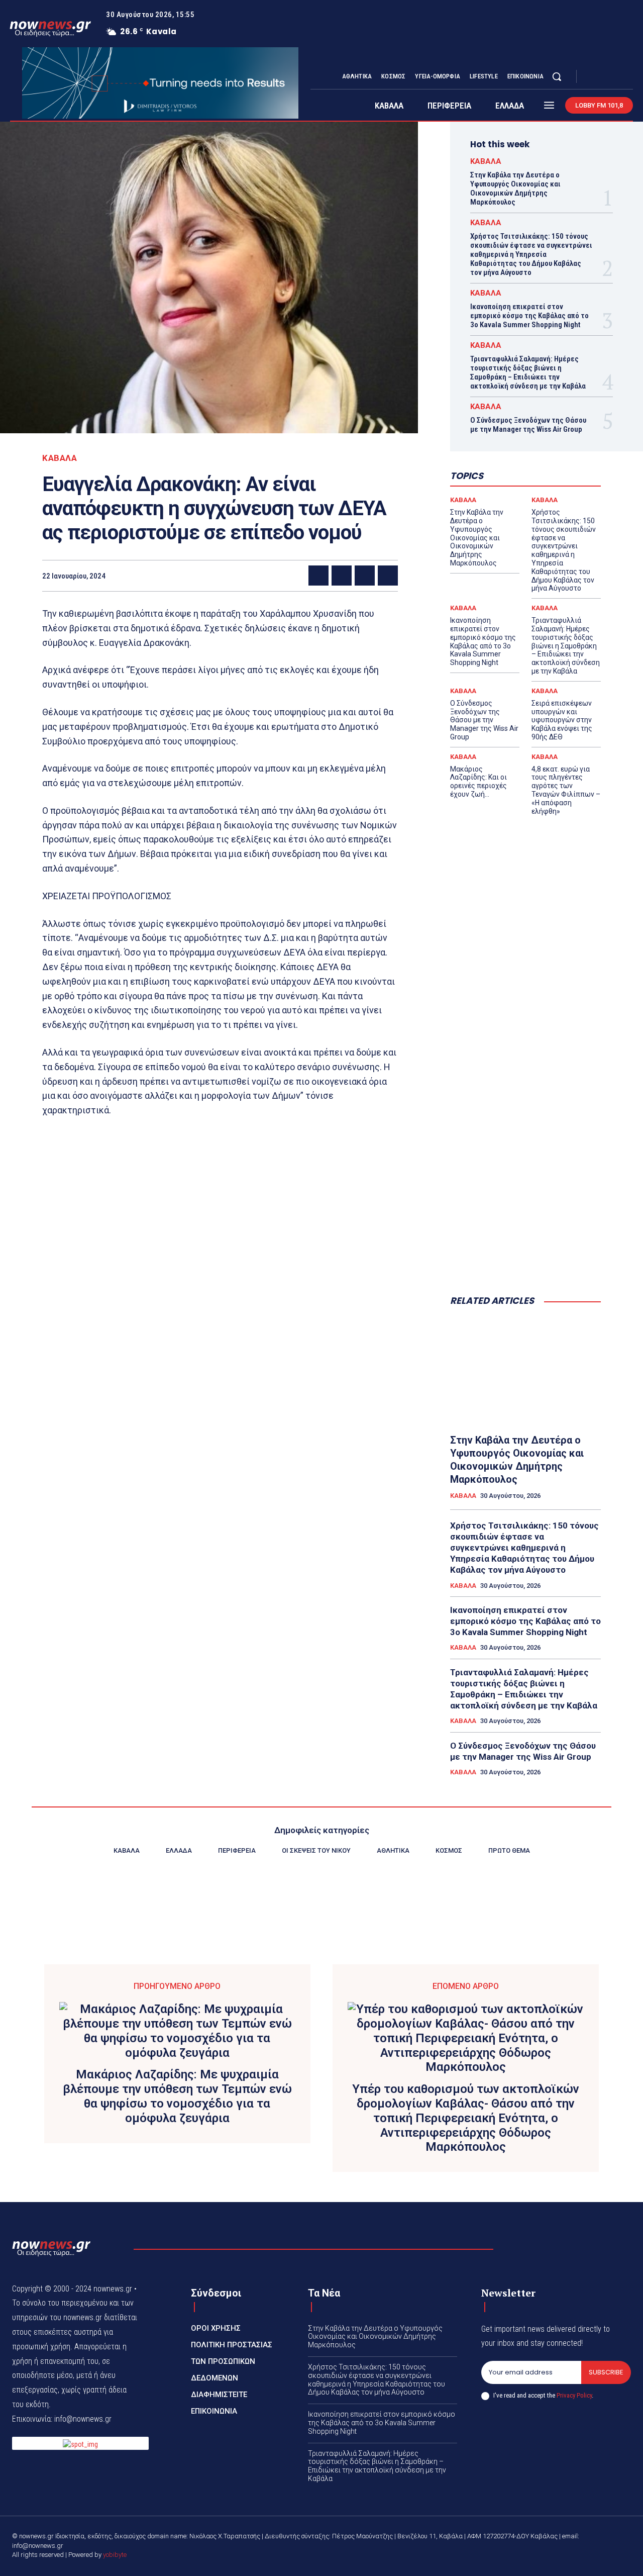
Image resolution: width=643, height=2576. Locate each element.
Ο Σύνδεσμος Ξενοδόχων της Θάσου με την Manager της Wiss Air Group (528, 425)
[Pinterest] (365, 576)
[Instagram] (605, 77)
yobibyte (115, 2555)
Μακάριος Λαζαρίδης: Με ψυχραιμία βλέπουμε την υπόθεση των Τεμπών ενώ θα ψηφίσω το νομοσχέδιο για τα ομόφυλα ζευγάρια (177, 2096)
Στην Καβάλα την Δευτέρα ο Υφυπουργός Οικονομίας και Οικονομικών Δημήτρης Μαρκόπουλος (515, 188)
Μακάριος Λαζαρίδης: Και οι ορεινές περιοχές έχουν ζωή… (478, 782)
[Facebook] (593, 77)
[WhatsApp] (388, 576)
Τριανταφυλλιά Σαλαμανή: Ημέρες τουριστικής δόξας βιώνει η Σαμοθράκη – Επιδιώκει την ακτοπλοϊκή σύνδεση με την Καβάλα (528, 372)
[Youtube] (629, 77)
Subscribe (606, 2372)
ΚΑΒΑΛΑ (60, 458)
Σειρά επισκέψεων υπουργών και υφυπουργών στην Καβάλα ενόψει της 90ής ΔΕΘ (562, 720)
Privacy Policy (574, 2395)
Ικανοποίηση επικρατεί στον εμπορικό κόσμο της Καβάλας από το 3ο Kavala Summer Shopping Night (529, 316)
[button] (557, 76)
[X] (617, 77)
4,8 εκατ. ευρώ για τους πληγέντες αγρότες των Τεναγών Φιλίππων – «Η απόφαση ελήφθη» (566, 790)
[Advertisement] (525, 1125)
